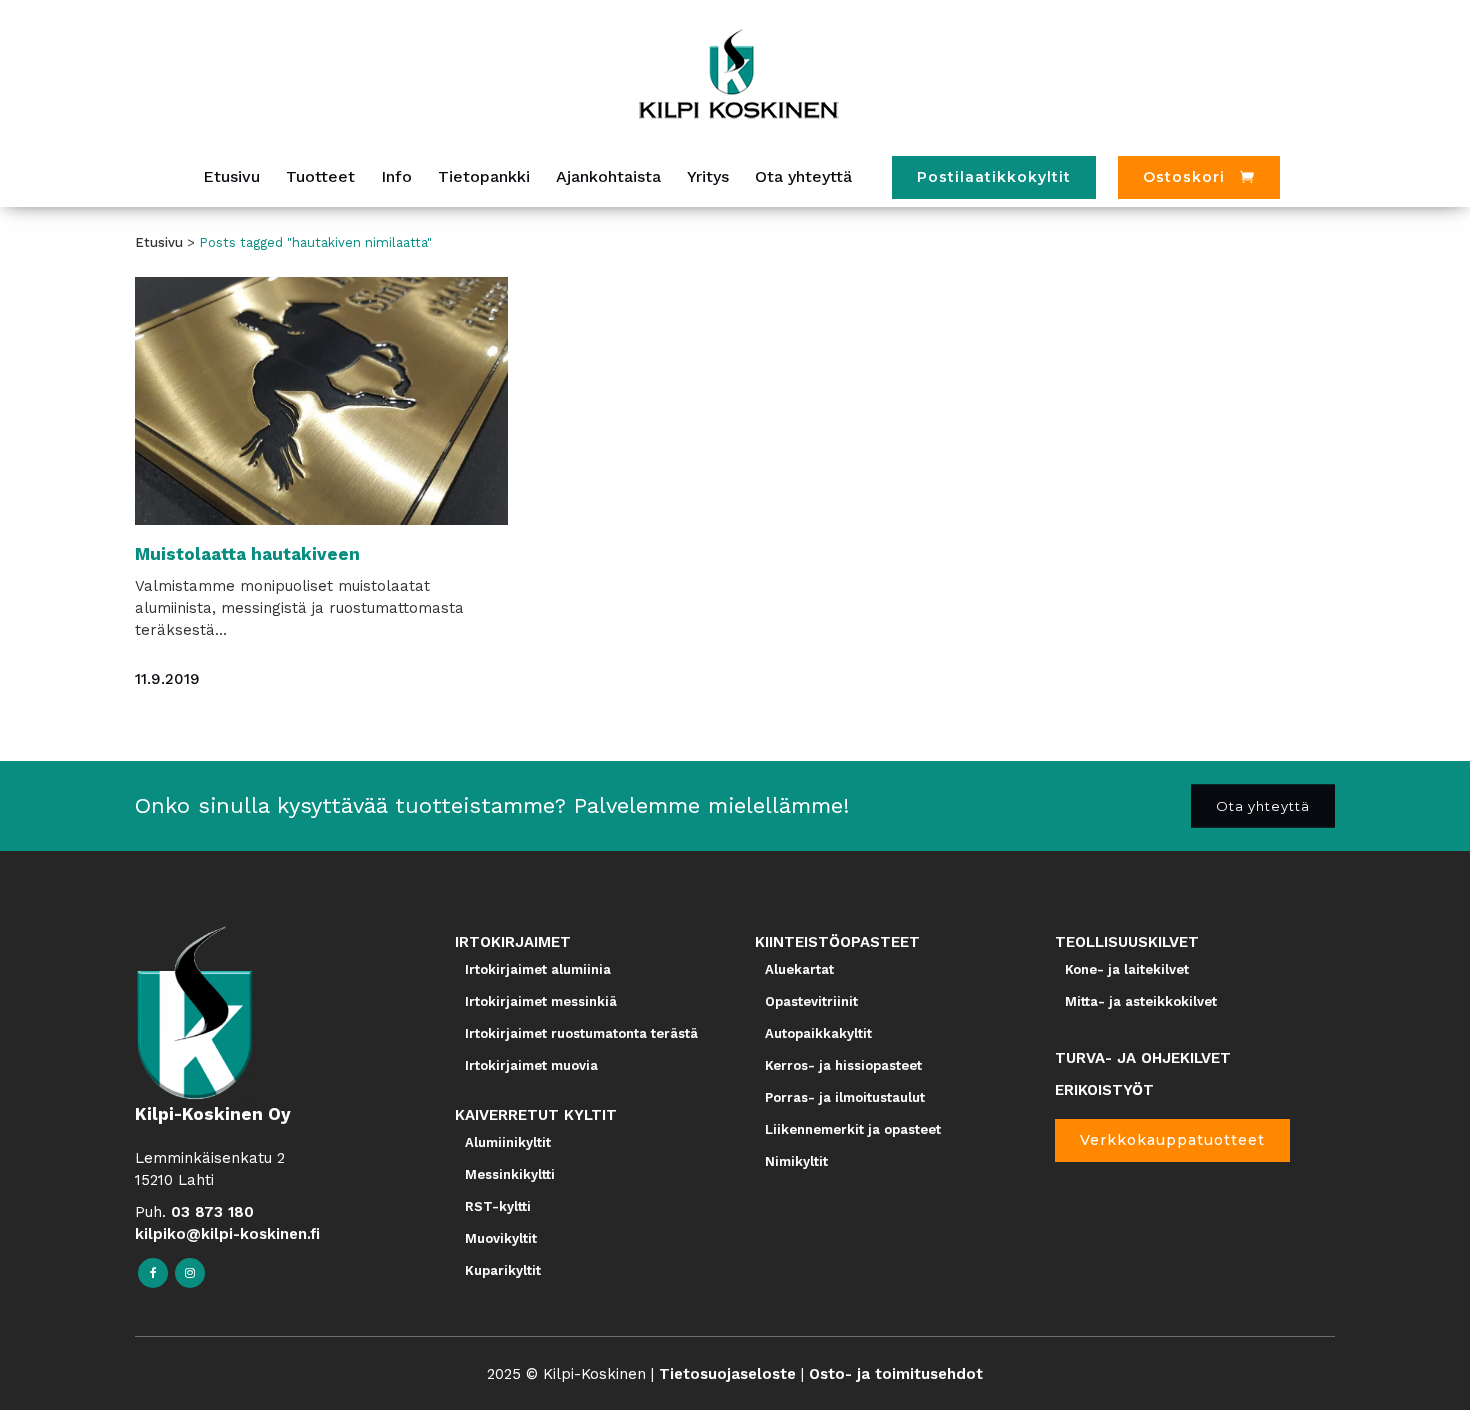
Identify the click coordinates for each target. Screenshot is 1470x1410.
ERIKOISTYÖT (1104, 1090)
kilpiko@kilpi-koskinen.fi (227, 1234)
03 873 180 (212, 1212)
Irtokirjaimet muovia (531, 1065)
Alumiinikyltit (508, 1142)
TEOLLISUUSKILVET (1127, 942)
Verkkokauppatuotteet (1172, 1140)
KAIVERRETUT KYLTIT (536, 1115)
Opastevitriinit (811, 1001)
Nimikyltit (796, 1161)
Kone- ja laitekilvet (1127, 969)
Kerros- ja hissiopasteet (843, 1065)
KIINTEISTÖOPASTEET (837, 942)
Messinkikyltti (510, 1174)
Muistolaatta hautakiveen (247, 554)
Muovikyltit (501, 1238)
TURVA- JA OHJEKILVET (1143, 1058)
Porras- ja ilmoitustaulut (845, 1097)
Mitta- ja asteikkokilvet (1141, 1001)
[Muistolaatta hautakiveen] (321, 401)
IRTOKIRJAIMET (513, 942)
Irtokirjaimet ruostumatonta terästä (581, 1033)
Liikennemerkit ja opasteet (853, 1129)
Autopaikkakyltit (818, 1033)
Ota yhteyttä (1263, 805)
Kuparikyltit (503, 1270)
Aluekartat (799, 969)
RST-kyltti (498, 1206)
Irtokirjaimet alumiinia (538, 969)
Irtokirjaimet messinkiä (541, 1001)
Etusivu (159, 242)
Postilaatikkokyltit (994, 177)
